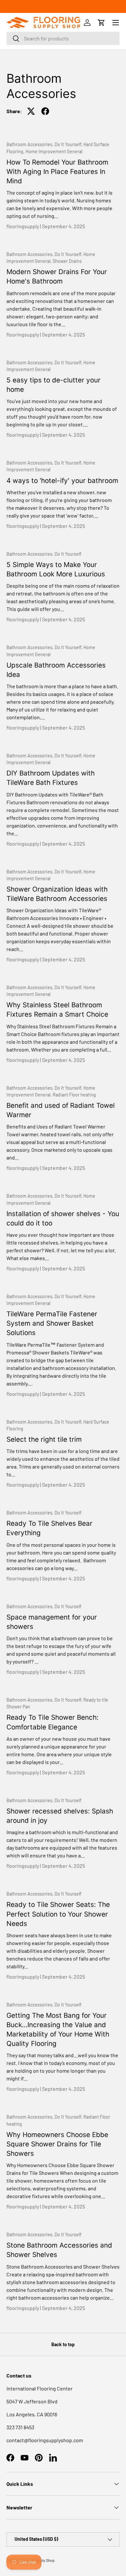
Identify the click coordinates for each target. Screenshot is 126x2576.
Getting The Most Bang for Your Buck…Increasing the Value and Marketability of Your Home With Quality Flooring (58, 2029)
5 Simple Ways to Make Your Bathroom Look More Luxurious (56, 569)
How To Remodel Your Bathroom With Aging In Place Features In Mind (57, 171)
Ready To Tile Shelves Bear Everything (49, 1528)
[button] (101, 23)
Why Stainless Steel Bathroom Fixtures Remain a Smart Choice (57, 1010)
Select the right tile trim (44, 1439)
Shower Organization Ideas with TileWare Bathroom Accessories (57, 894)
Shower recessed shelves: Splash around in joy (60, 1816)
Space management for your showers (52, 1622)
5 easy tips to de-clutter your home (53, 385)
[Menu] (116, 23)
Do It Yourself (68, 554)
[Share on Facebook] (45, 111)
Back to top (63, 2344)
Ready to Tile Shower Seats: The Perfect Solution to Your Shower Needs (58, 1914)
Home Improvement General (54, 151)
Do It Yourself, (69, 144)
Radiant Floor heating (74, 1095)
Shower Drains (67, 261)
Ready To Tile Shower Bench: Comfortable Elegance (52, 1722)
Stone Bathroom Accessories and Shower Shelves (59, 2250)
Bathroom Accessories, (31, 144)
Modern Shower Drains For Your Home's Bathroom (57, 276)
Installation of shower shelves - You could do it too (63, 1218)
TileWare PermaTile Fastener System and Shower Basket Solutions (52, 1323)
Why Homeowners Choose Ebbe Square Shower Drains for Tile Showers (57, 2144)
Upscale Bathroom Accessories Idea (56, 670)
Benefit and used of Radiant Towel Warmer (61, 1110)
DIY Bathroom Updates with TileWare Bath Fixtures (51, 778)
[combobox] (63, 38)
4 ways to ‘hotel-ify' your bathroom (62, 481)
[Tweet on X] (31, 111)
